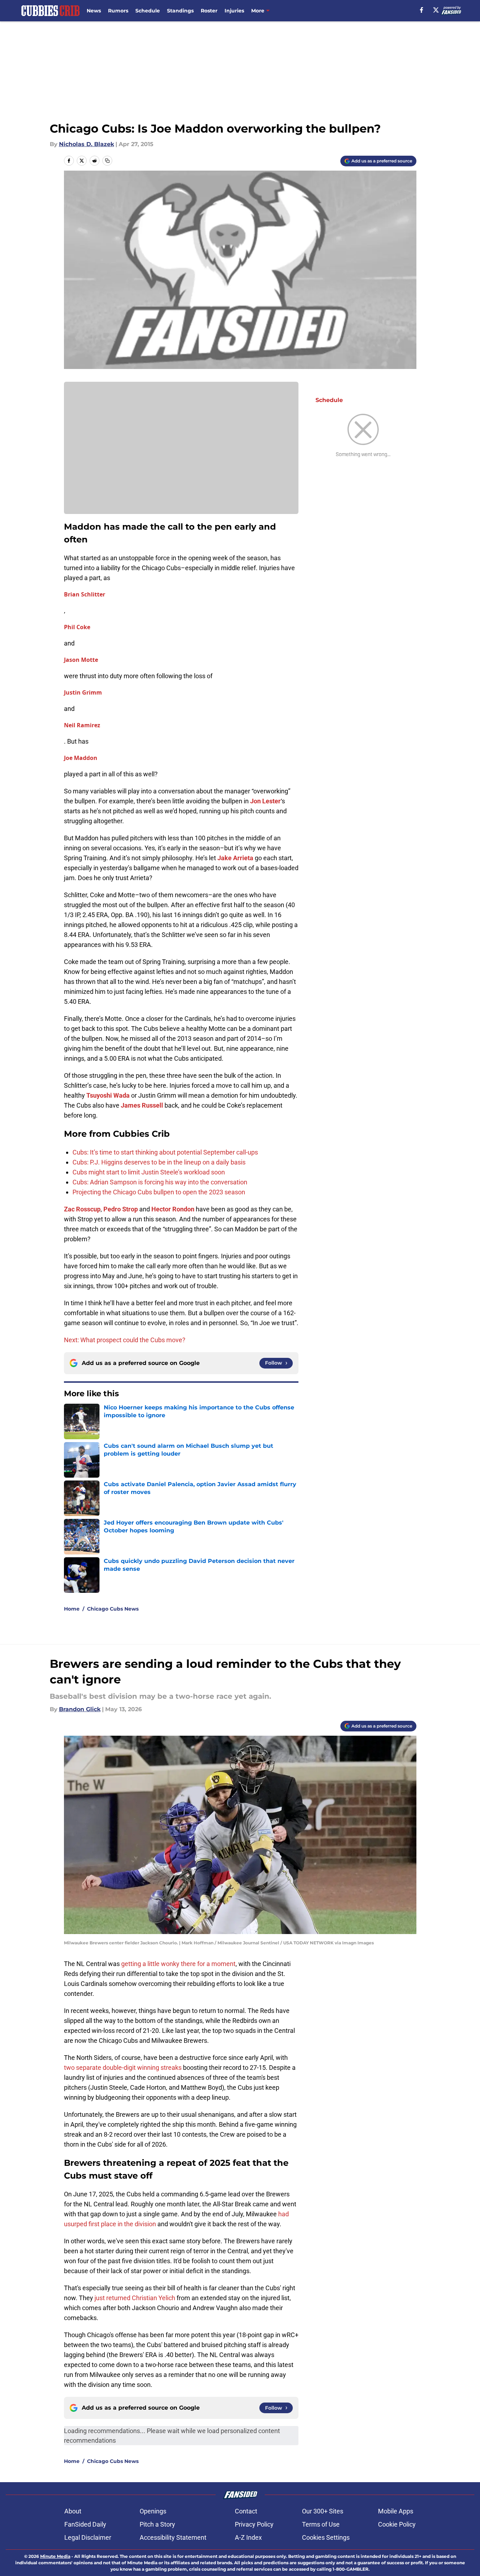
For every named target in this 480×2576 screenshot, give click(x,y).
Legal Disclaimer (88, 2537)
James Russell (142, 1105)
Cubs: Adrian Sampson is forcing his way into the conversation (160, 1182)
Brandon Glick (80, 1709)
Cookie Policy (397, 2524)
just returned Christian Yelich (135, 2298)
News (94, 11)
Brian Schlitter (85, 594)
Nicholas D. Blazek (87, 144)
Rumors (118, 11)
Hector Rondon (173, 1209)
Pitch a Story (157, 2524)
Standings (180, 11)
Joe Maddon (81, 758)
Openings (153, 2511)
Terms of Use (321, 2524)
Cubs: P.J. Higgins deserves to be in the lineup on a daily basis (159, 1162)
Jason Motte (81, 660)
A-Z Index (248, 2537)
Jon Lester (265, 801)
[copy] (107, 161)
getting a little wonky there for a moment (178, 1964)
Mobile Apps (396, 2511)
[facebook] (422, 10)
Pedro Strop (121, 1209)
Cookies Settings (326, 2537)
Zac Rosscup (82, 1209)
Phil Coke (77, 627)
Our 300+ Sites (323, 2511)
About (73, 2511)
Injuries (234, 11)
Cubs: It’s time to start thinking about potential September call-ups (165, 1152)
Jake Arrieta (235, 858)
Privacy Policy (254, 2524)
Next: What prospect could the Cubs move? (125, 1340)
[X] (436, 10)
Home (72, 1609)
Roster (209, 11)
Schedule (148, 11)
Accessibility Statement (173, 2537)
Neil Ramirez (82, 725)
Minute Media (55, 2556)
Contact (246, 2511)
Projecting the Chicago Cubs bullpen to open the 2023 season (159, 1192)
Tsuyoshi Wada (108, 1095)
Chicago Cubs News (113, 1609)
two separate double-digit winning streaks (123, 2068)
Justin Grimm (83, 692)
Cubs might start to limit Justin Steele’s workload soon (149, 1172)
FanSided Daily (85, 2524)
